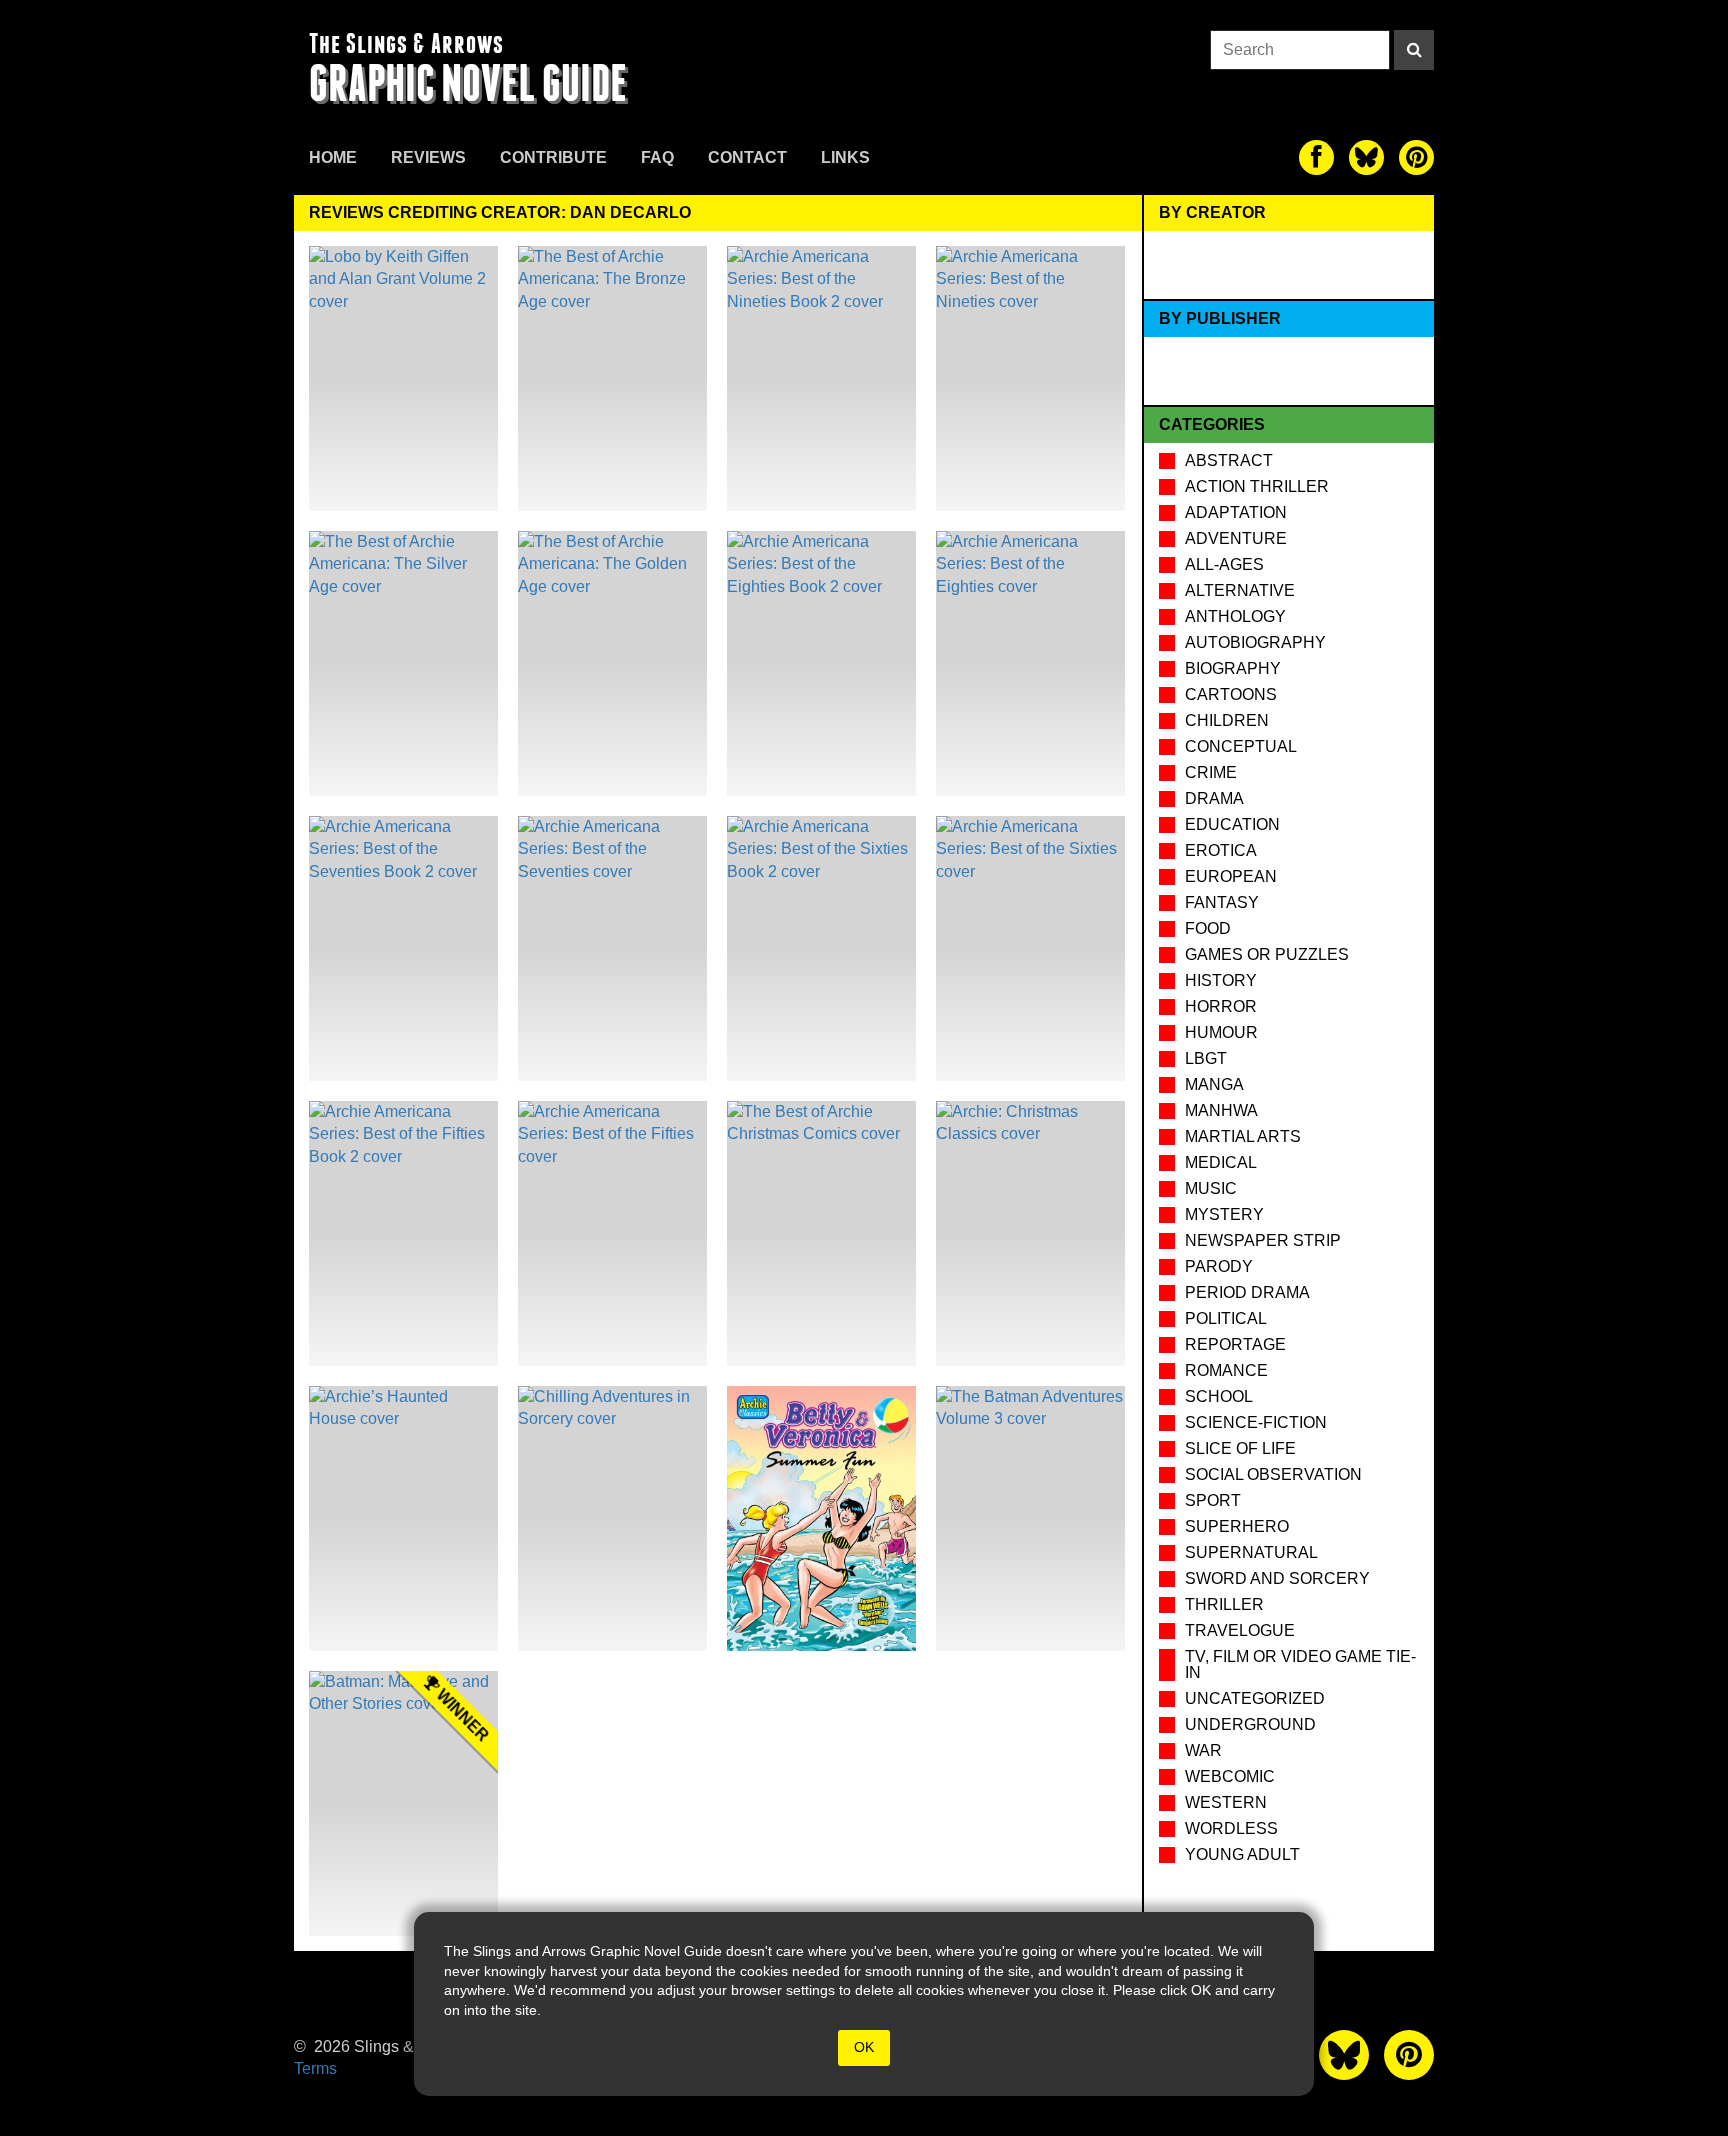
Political (1226, 1318)
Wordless (1231, 1828)
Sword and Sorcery (1277, 1578)
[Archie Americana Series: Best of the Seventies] (612, 948)
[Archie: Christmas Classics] (1030, 1233)
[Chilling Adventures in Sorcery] (612, 1518)
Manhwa (1221, 1110)
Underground (1250, 1724)
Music (1211, 1188)
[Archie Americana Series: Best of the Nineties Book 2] (821, 378)
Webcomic (1230, 1776)
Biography (1233, 668)
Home (333, 157)
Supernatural (1251, 1552)
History (1221, 980)
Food (1208, 928)
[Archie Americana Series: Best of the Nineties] (1030, 378)
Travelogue (1240, 1630)
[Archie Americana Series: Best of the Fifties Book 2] (403, 1233)
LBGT (1206, 1058)
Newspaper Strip (1263, 1240)
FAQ (657, 157)
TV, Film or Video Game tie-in (1300, 1664)
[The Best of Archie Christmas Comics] (821, 1233)
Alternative (1240, 590)
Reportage (1235, 1344)
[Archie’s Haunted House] (403, 1518)
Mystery (1224, 1214)
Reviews (428, 157)
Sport (1213, 1500)
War (1203, 1750)
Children (1227, 720)
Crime (1211, 772)
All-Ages (1224, 564)
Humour (1221, 1032)
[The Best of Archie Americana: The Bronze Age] (612, 378)
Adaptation (1236, 512)
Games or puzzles (1267, 954)
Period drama (1247, 1292)
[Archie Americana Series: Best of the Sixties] (1030, 948)
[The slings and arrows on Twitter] (1366, 157)
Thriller (1224, 1604)
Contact (747, 157)
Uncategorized (1255, 1698)
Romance (1226, 1370)
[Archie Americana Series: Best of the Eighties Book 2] (821, 663)
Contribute (553, 157)
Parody (1219, 1266)
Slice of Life (1240, 1448)
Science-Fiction (1256, 1422)
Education (1232, 824)
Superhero (1237, 1526)
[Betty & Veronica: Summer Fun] (821, 1518)
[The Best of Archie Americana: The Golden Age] (612, 663)
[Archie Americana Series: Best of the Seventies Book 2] (403, 948)
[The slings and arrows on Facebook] (1316, 157)
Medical (1221, 1162)
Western (1226, 1802)
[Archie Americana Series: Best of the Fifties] (612, 1233)
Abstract (1229, 460)
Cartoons (1231, 694)
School (1219, 1396)
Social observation (1273, 1474)
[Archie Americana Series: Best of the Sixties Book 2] (821, 948)
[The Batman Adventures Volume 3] (1030, 1518)
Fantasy (1222, 902)
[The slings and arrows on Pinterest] (1416, 157)
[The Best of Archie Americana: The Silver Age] (403, 663)
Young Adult (1242, 1854)
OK (864, 2047)
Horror (1221, 1006)
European (1231, 876)
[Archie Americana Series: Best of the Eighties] (1030, 663)
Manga (1214, 1084)
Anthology (1235, 616)
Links (845, 157)
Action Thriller (1257, 486)
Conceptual (1241, 746)
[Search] (1414, 50)
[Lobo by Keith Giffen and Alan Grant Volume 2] (403, 378)
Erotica (1221, 850)
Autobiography (1255, 642)
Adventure (1236, 538)
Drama (1214, 798)
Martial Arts (1243, 1136)
